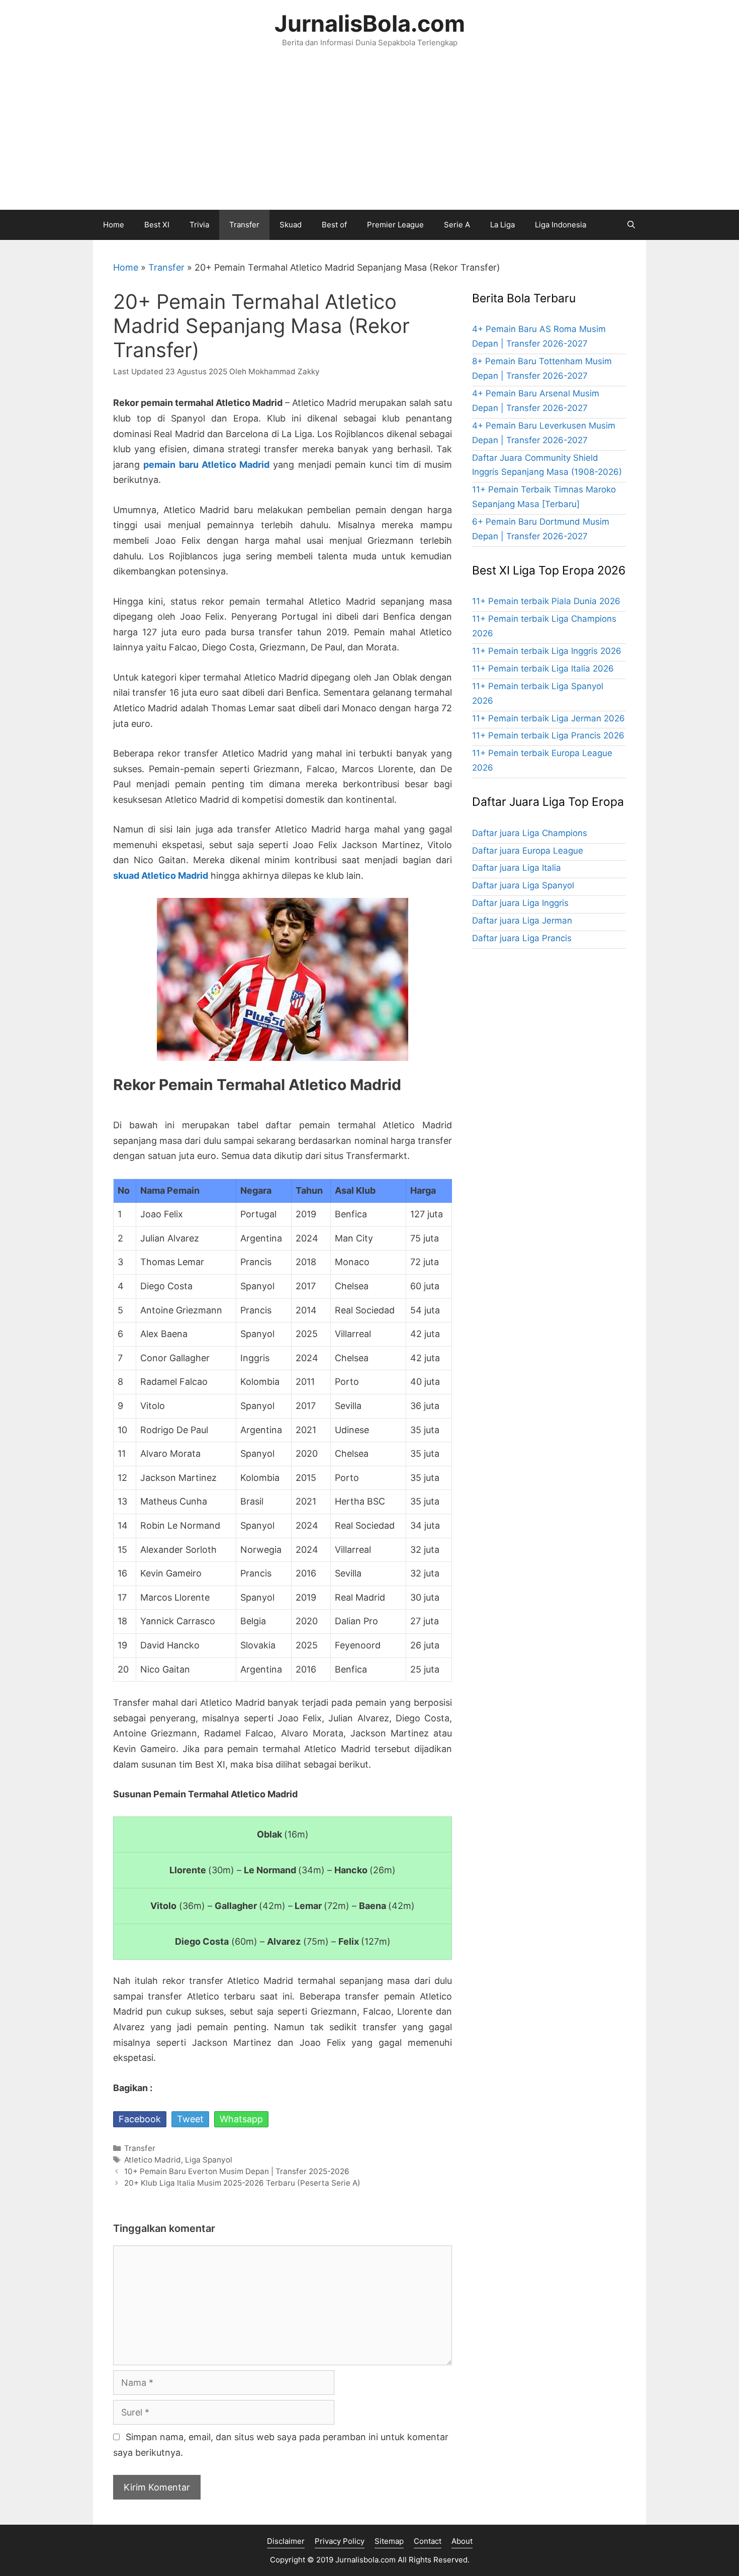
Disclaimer (286, 2541)
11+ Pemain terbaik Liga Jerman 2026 (548, 718)
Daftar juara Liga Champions (530, 833)
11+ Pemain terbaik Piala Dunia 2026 (546, 601)
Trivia (199, 225)
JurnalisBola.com (370, 23)
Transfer (244, 225)
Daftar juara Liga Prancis (522, 938)
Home (114, 225)
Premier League (395, 225)
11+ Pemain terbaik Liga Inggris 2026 (547, 651)
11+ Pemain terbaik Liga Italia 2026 (543, 669)
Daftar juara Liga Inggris (520, 903)
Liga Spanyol (209, 2160)
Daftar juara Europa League (528, 851)
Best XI (157, 225)
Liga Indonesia (561, 225)
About (462, 2541)
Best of (334, 225)
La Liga (502, 225)
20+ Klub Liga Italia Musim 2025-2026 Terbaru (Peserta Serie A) (242, 2183)
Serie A (457, 225)
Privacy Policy (340, 2541)
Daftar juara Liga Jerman (522, 921)
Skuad (291, 225)
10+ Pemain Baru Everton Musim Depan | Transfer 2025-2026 (237, 2171)
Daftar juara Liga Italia (517, 868)
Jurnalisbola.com (365, 2560)
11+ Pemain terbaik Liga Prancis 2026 (548, 735)
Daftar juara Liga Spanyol (523, 885)
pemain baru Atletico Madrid (206, 465)
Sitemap (389, 2541)
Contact (428, 2541)
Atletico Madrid (153, 2160)
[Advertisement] (369, 134)
